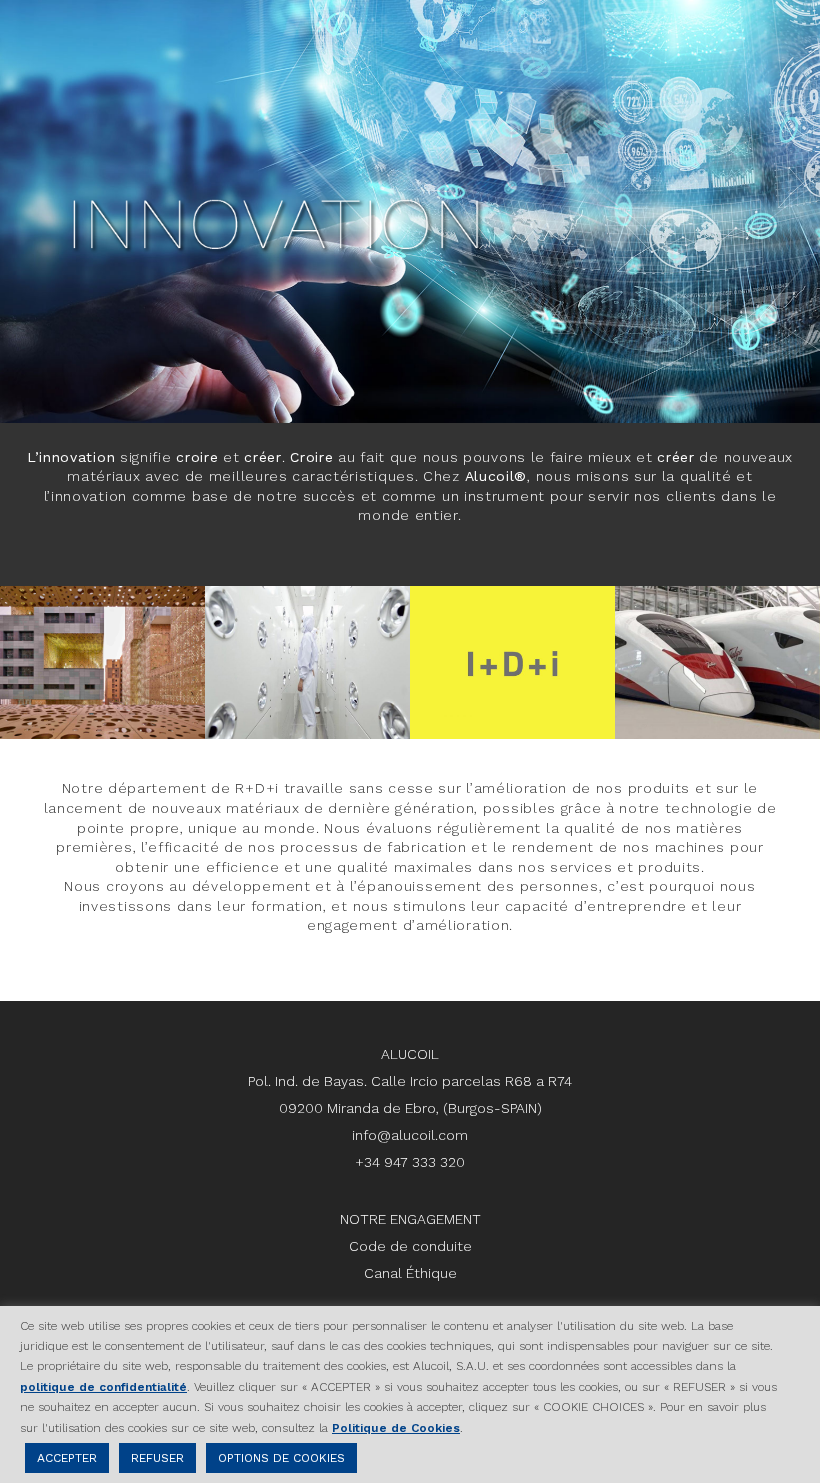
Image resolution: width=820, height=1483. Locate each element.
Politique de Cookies (396, 1428)
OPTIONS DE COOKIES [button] (281, 1458)
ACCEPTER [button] (67, 1458)
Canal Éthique (410, 1273)
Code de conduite (410, 1246)
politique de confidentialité (103, 1387)
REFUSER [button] (157, 1458)
